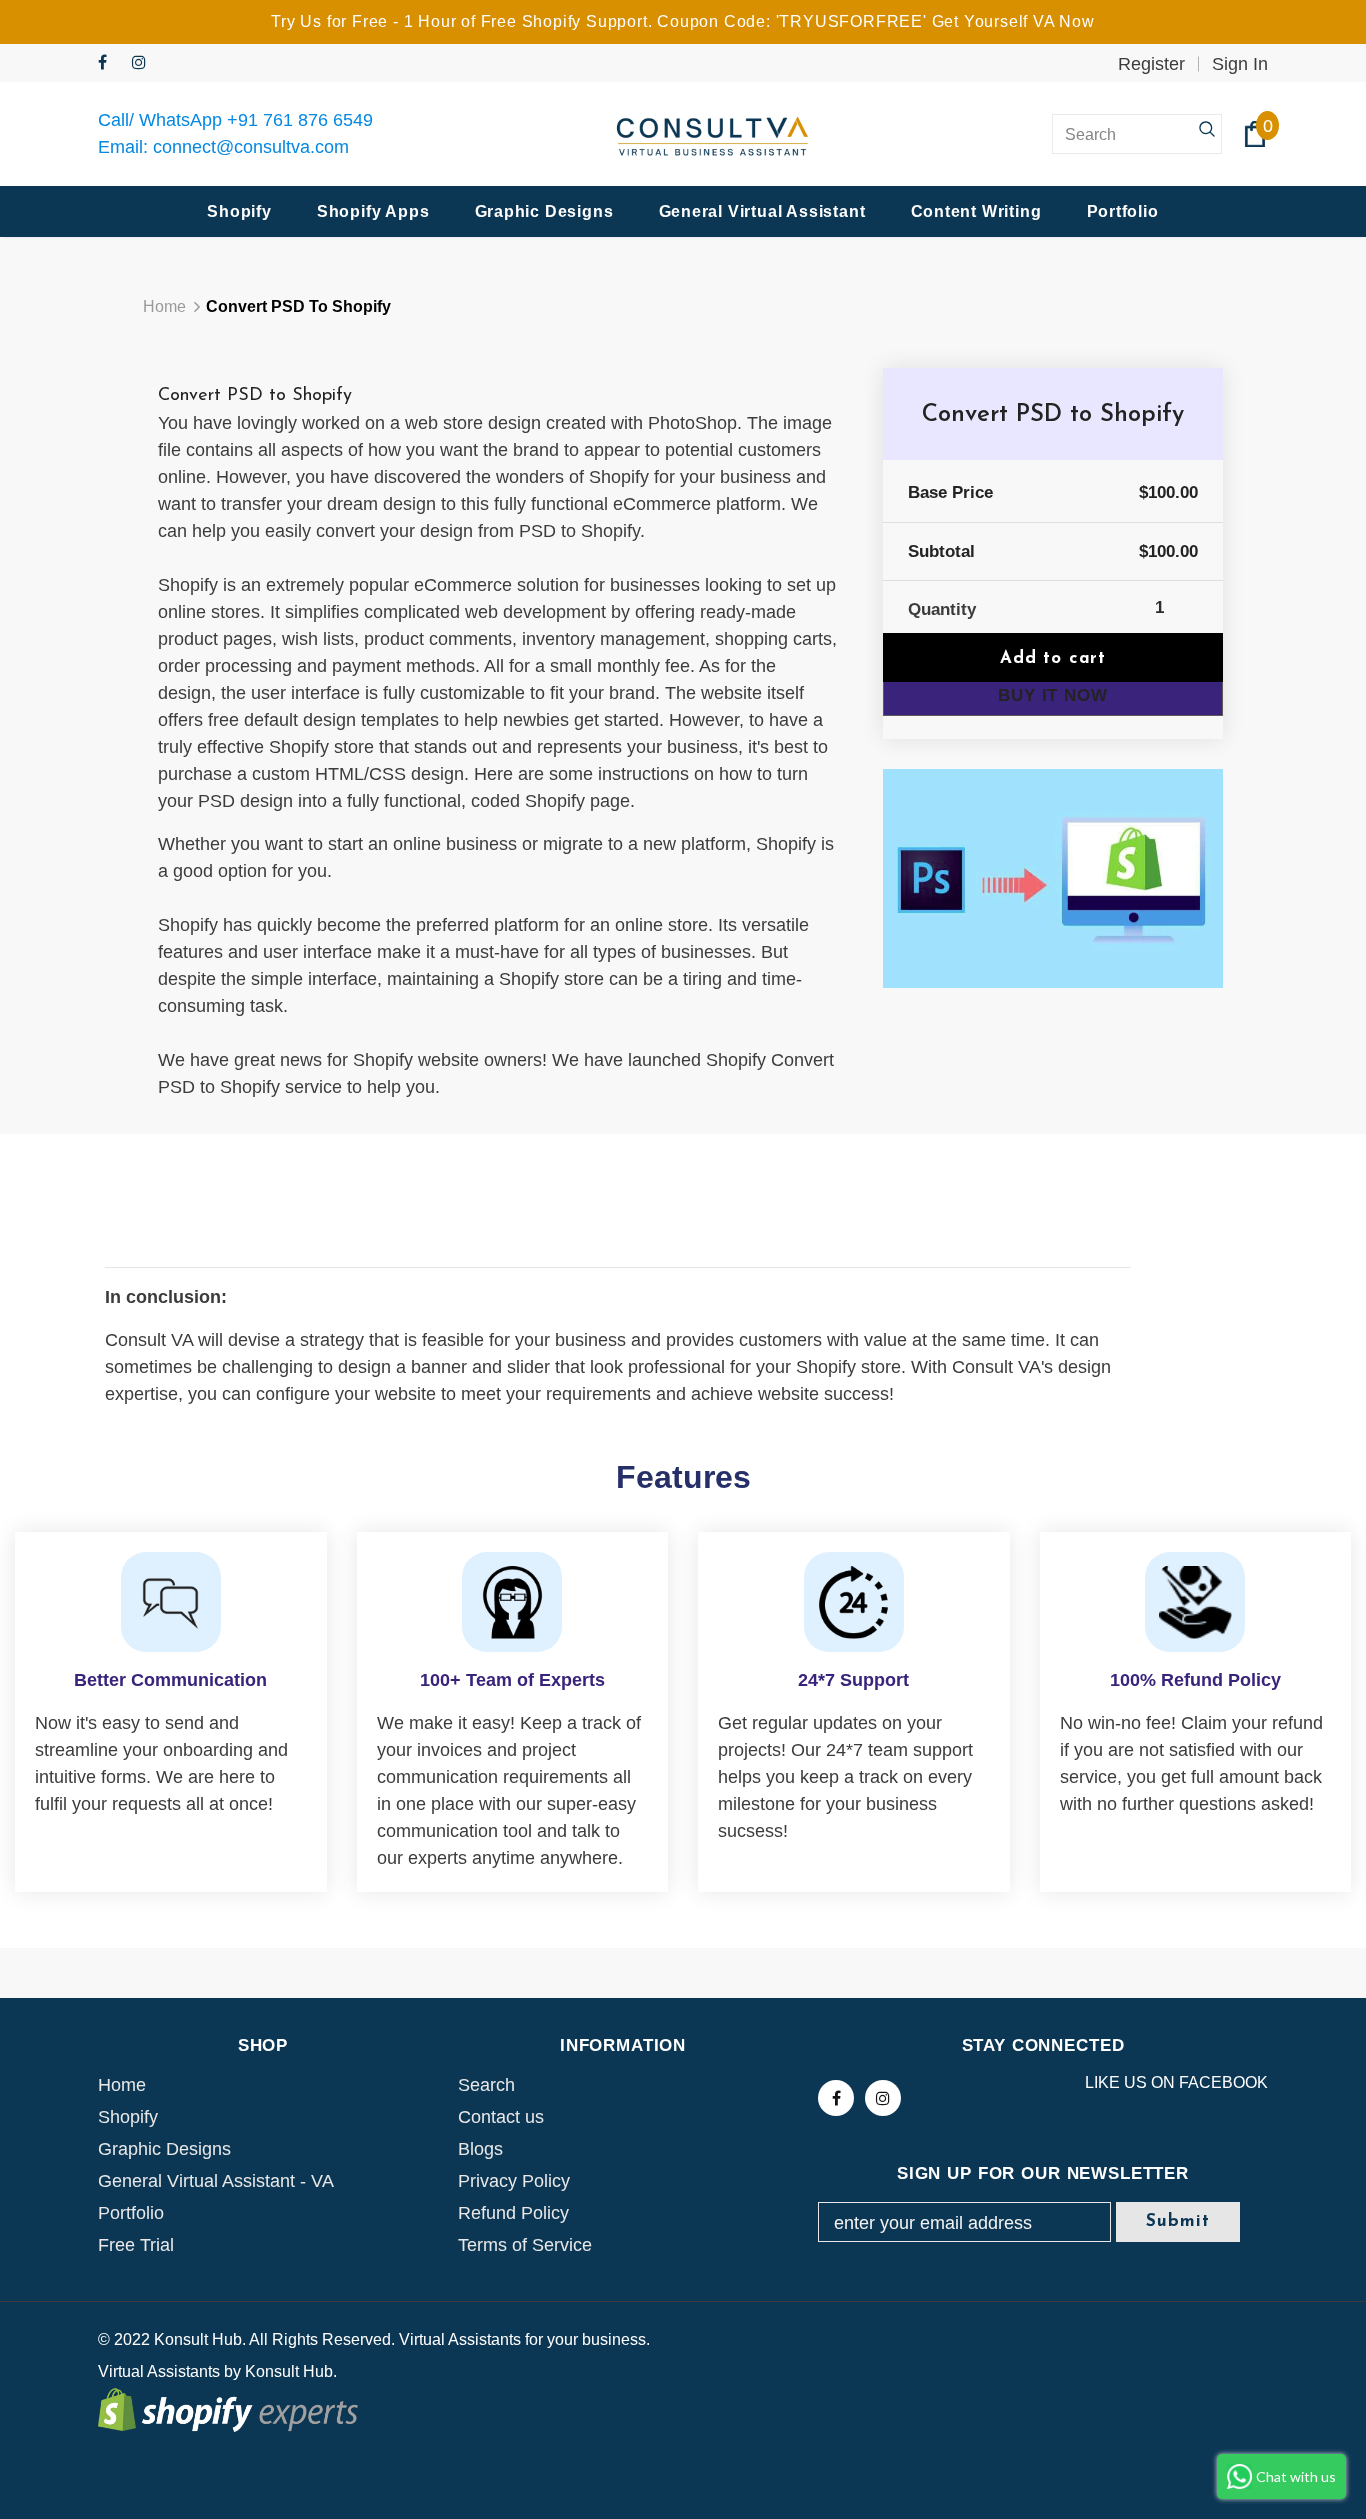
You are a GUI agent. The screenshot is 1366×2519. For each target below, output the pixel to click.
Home (164, 306)
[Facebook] (110, 63)
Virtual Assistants (159, 2371)
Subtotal (941, 551)
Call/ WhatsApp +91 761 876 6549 (235, 120)
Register (1151, 64)
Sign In (1240, 64)
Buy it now (1053, 695)
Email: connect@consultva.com (223, 147)
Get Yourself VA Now (1013, 21)
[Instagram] (144, 63)
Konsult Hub (289, 2371)
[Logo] (713, 134)
